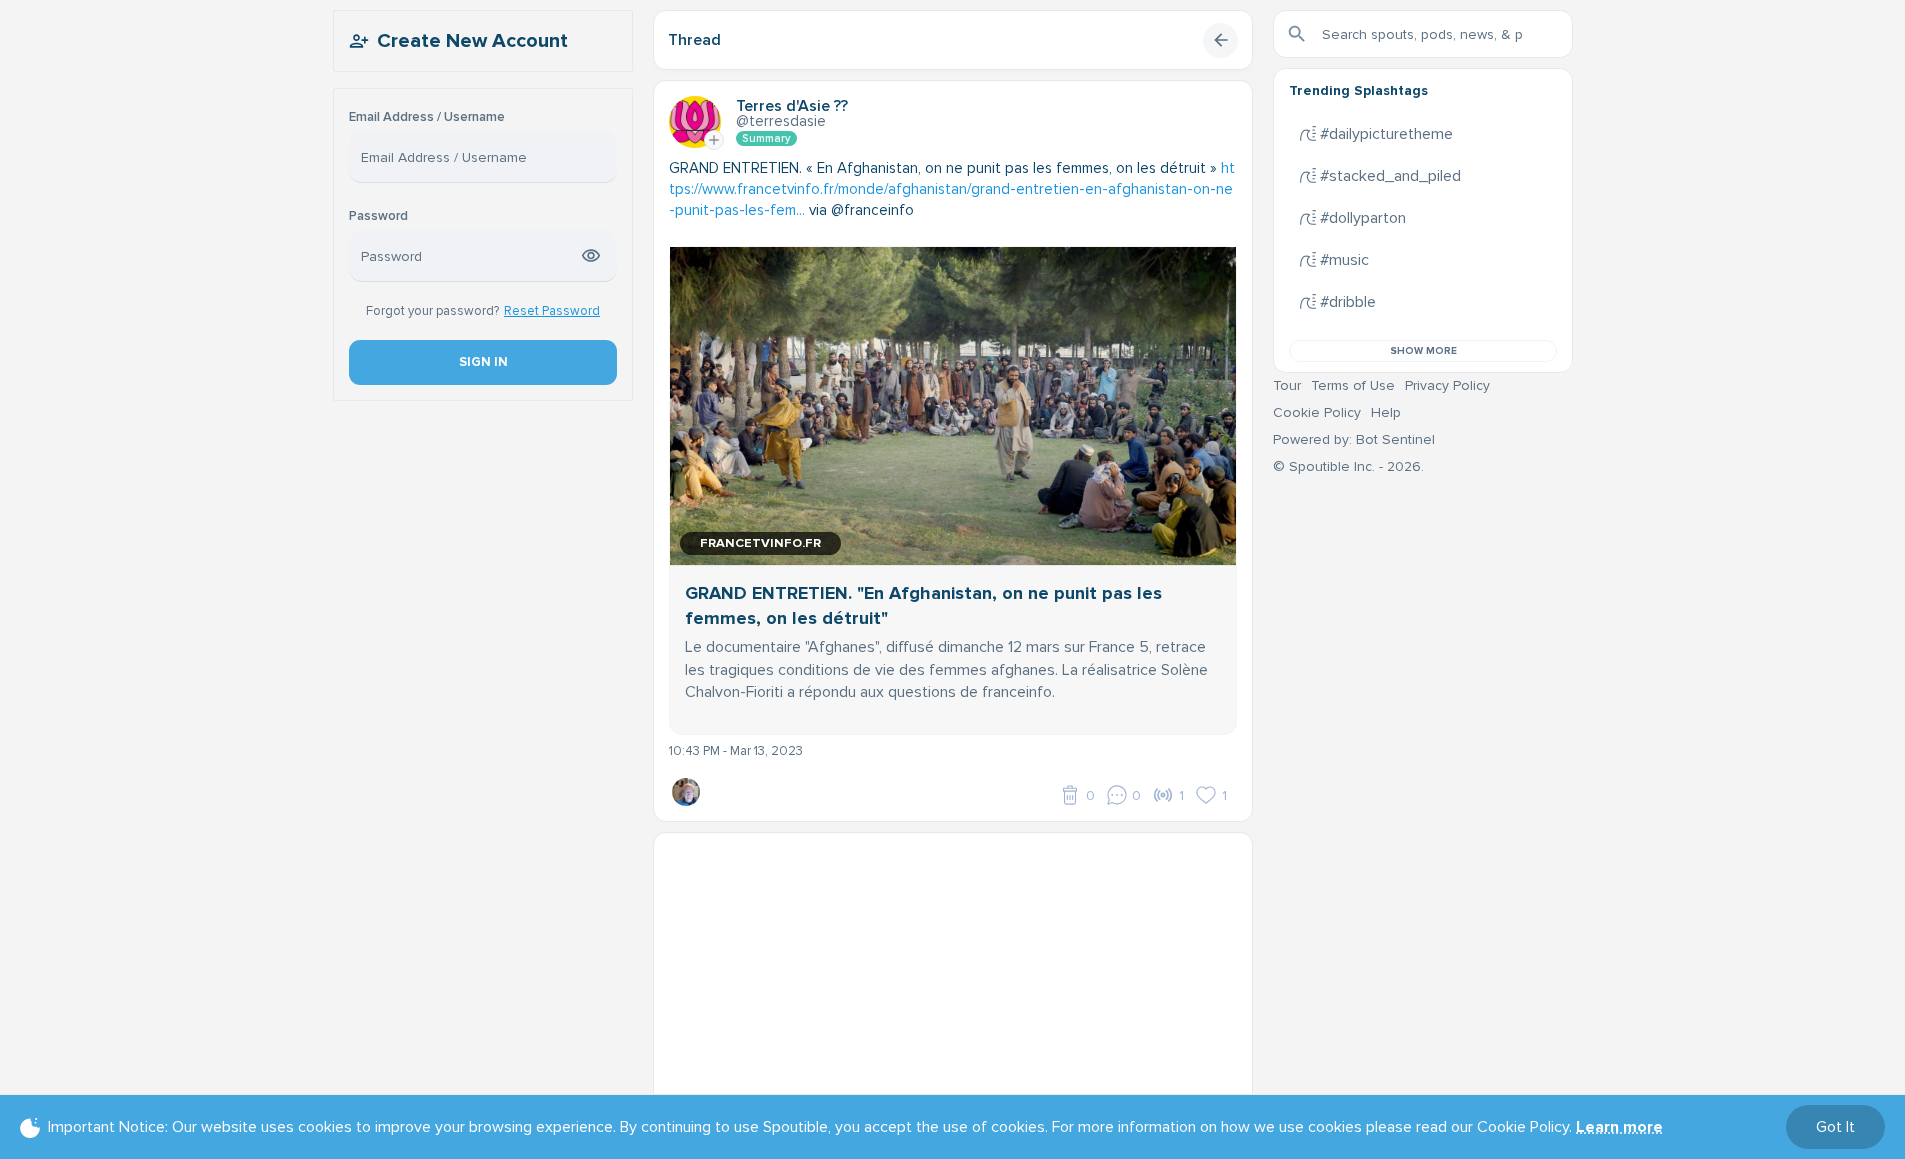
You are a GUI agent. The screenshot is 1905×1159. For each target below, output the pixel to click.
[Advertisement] (953, 973)
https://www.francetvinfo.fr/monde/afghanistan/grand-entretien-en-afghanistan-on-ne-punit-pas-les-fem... (952, 189)
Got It (1835, 1127)
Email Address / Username (427, 117)
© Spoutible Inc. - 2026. (1348, 466)
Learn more (1619, 1127)
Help (1386, 412)
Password (378, 216)
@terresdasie (781, 121)
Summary (766, 138)
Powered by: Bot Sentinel (1354, 439)
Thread (694, 40)
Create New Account (472, 41)
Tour (1287, 385)
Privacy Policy (1447, 385)
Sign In (482, 362)
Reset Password (552, 311)
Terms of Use (1353, 385)
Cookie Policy (1317, 412)
